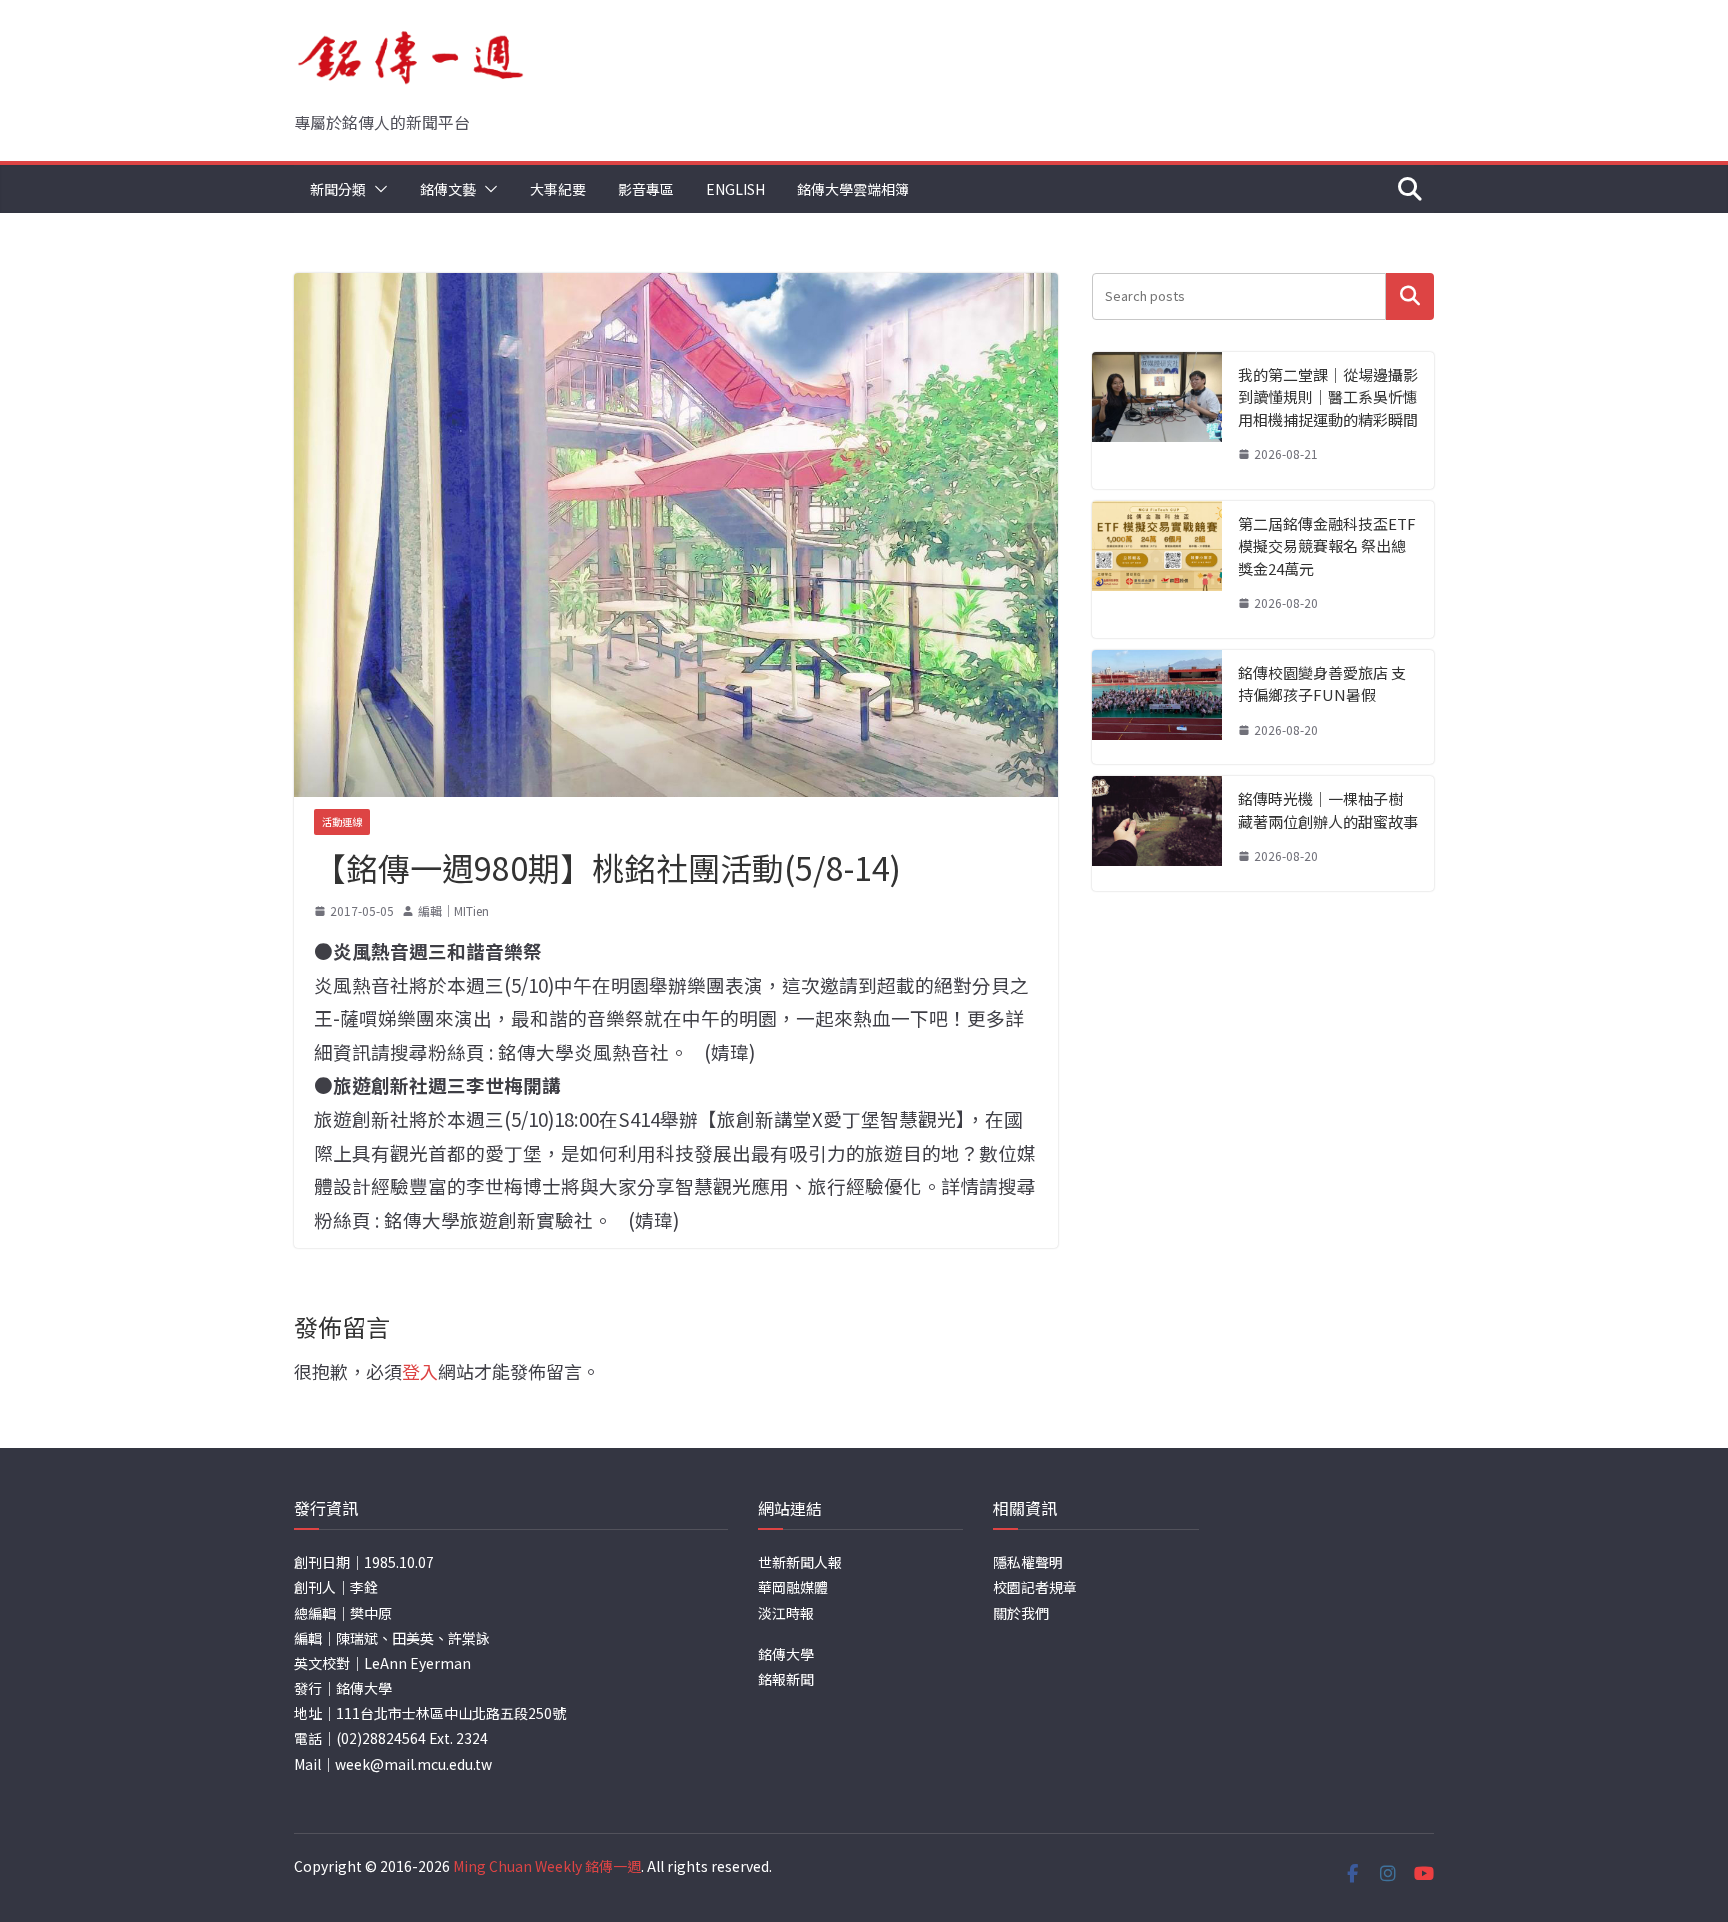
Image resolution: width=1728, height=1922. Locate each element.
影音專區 (646, 189)
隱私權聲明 (1028, 1562)
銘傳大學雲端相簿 (853, 189)
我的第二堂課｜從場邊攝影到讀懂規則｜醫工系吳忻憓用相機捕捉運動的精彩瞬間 (1328, 397)
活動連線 (342, 821)
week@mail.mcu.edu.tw (413, 1764)
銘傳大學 (786, 1654)
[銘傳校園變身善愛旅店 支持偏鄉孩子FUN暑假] (1157, 707)
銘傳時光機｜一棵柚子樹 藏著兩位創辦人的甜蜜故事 (1328, 810)
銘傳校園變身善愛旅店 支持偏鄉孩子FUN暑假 (1322, 684)
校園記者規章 (1035, 1587)
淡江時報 (786, 1613)
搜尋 (1410, 296)
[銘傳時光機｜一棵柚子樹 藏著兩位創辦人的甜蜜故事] (1157, 833)
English (735, 189)
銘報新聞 (786, 1679)
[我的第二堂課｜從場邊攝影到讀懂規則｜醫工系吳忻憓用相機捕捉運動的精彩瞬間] (1157, 420)
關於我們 (1021, 1613)
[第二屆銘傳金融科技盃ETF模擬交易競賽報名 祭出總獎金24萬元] (1157, 569)
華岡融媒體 (793, 1587)
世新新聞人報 (800, 1562)
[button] (377, 189)
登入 (420, 1371)
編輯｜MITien (453, 910)
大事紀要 (558, 189)
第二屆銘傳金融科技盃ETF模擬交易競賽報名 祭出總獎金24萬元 (1327, 546)
